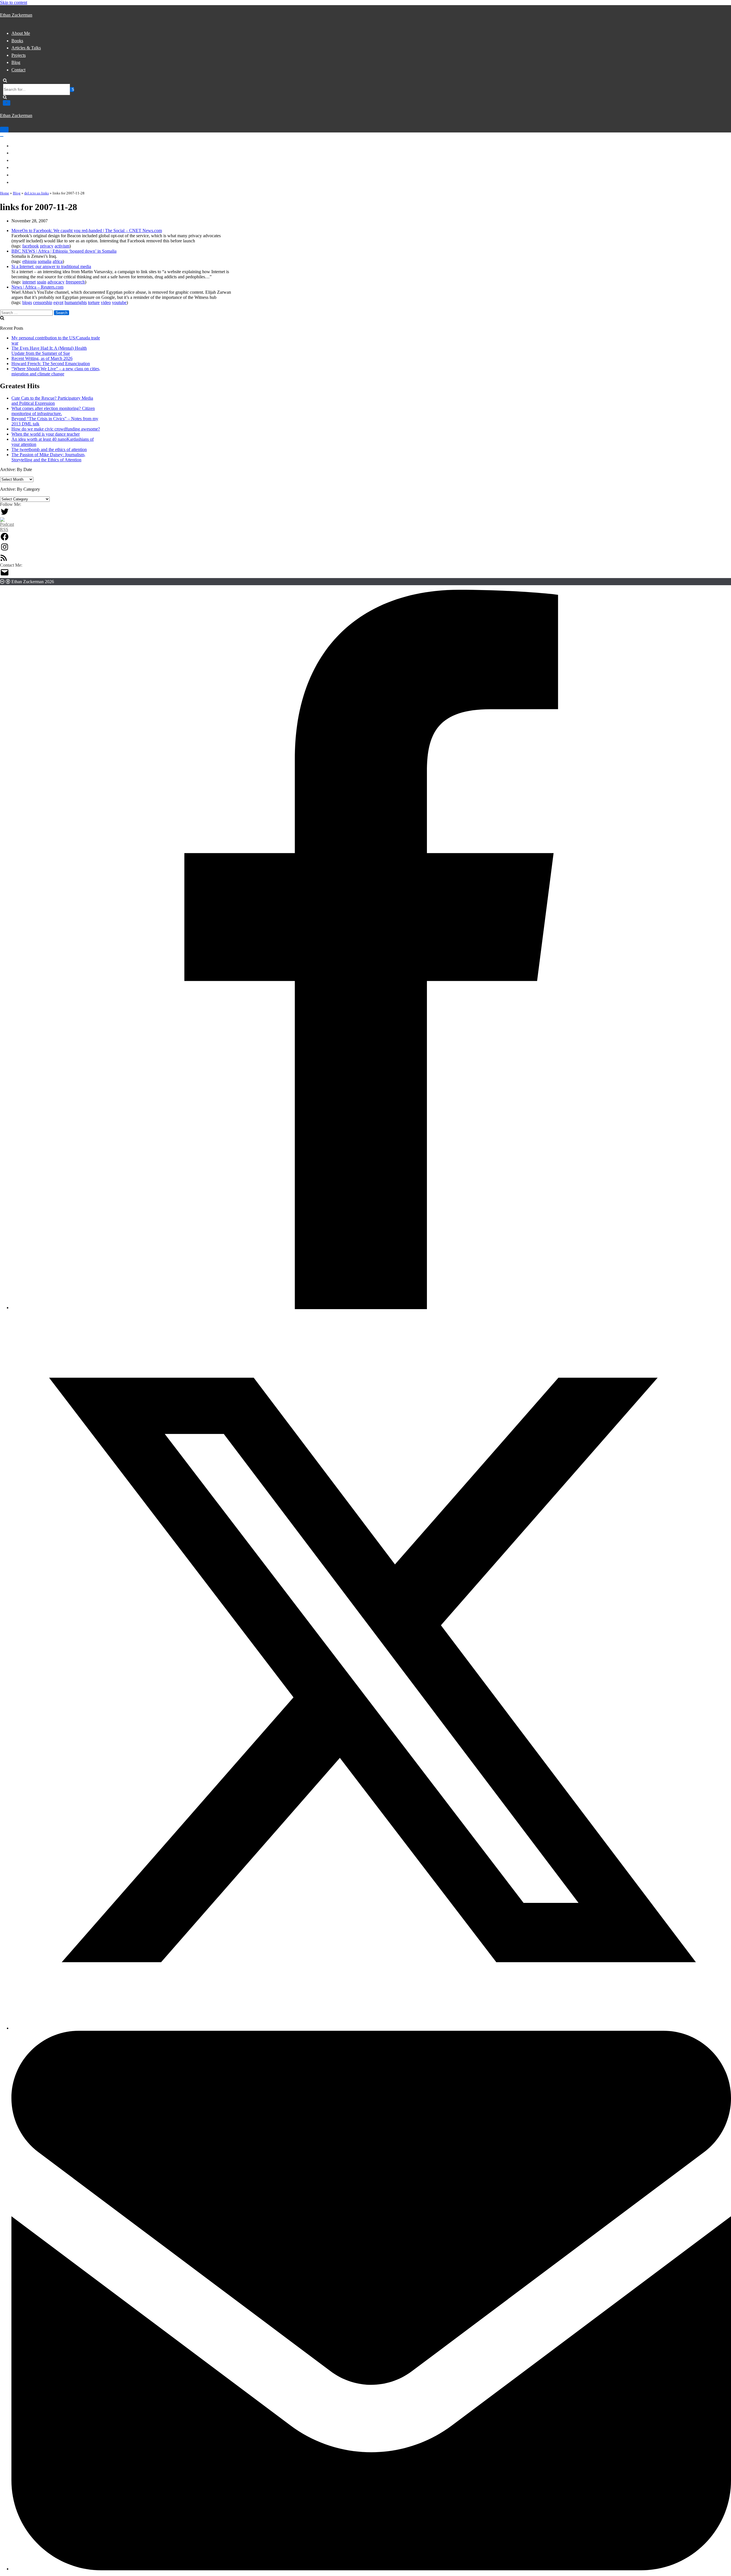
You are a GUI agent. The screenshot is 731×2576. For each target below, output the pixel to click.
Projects (19, 55)
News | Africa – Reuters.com (37, 287)
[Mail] (5, 575)
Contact (18, 70)
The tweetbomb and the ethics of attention (49, 449)
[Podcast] (7, 529)
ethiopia (29, 261)
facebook (31, 246)
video (106, 302)
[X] (371, 2028)
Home (5, 193)
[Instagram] (5, 550)
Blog (16, 62)
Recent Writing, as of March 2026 (42, 358)
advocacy (56, 282)
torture (94, 302)
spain (42, 282)
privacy (47, 246)
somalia (45, 261)
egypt (58, 302)
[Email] (371, 2569)
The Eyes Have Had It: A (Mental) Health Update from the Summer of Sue (49, 351)
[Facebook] (5, 540)
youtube (119, 302)
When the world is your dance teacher (46, 434)
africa (58, 261)
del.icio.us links (37, 193)
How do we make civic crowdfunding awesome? (56, 429)
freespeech (75, 282)
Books (17, 41)
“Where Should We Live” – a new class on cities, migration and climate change (56, 371)
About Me (21, 33)
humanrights (76, 302)
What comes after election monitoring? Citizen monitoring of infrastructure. (53, 411)
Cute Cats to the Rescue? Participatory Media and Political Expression (52, 401)
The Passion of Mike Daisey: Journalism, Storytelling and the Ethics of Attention (48, 457)
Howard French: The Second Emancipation (51, 364)
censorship (43, 302)
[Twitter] (5, 515)
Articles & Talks (26, 48)
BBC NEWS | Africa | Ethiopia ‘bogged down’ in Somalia (64, 251)
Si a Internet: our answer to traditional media (51, 266)
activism (62, 246)
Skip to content (14, 2)
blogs (27, 302)
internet (29, 282)
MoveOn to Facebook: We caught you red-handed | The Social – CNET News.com (87, 231)
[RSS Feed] (4, 560)
